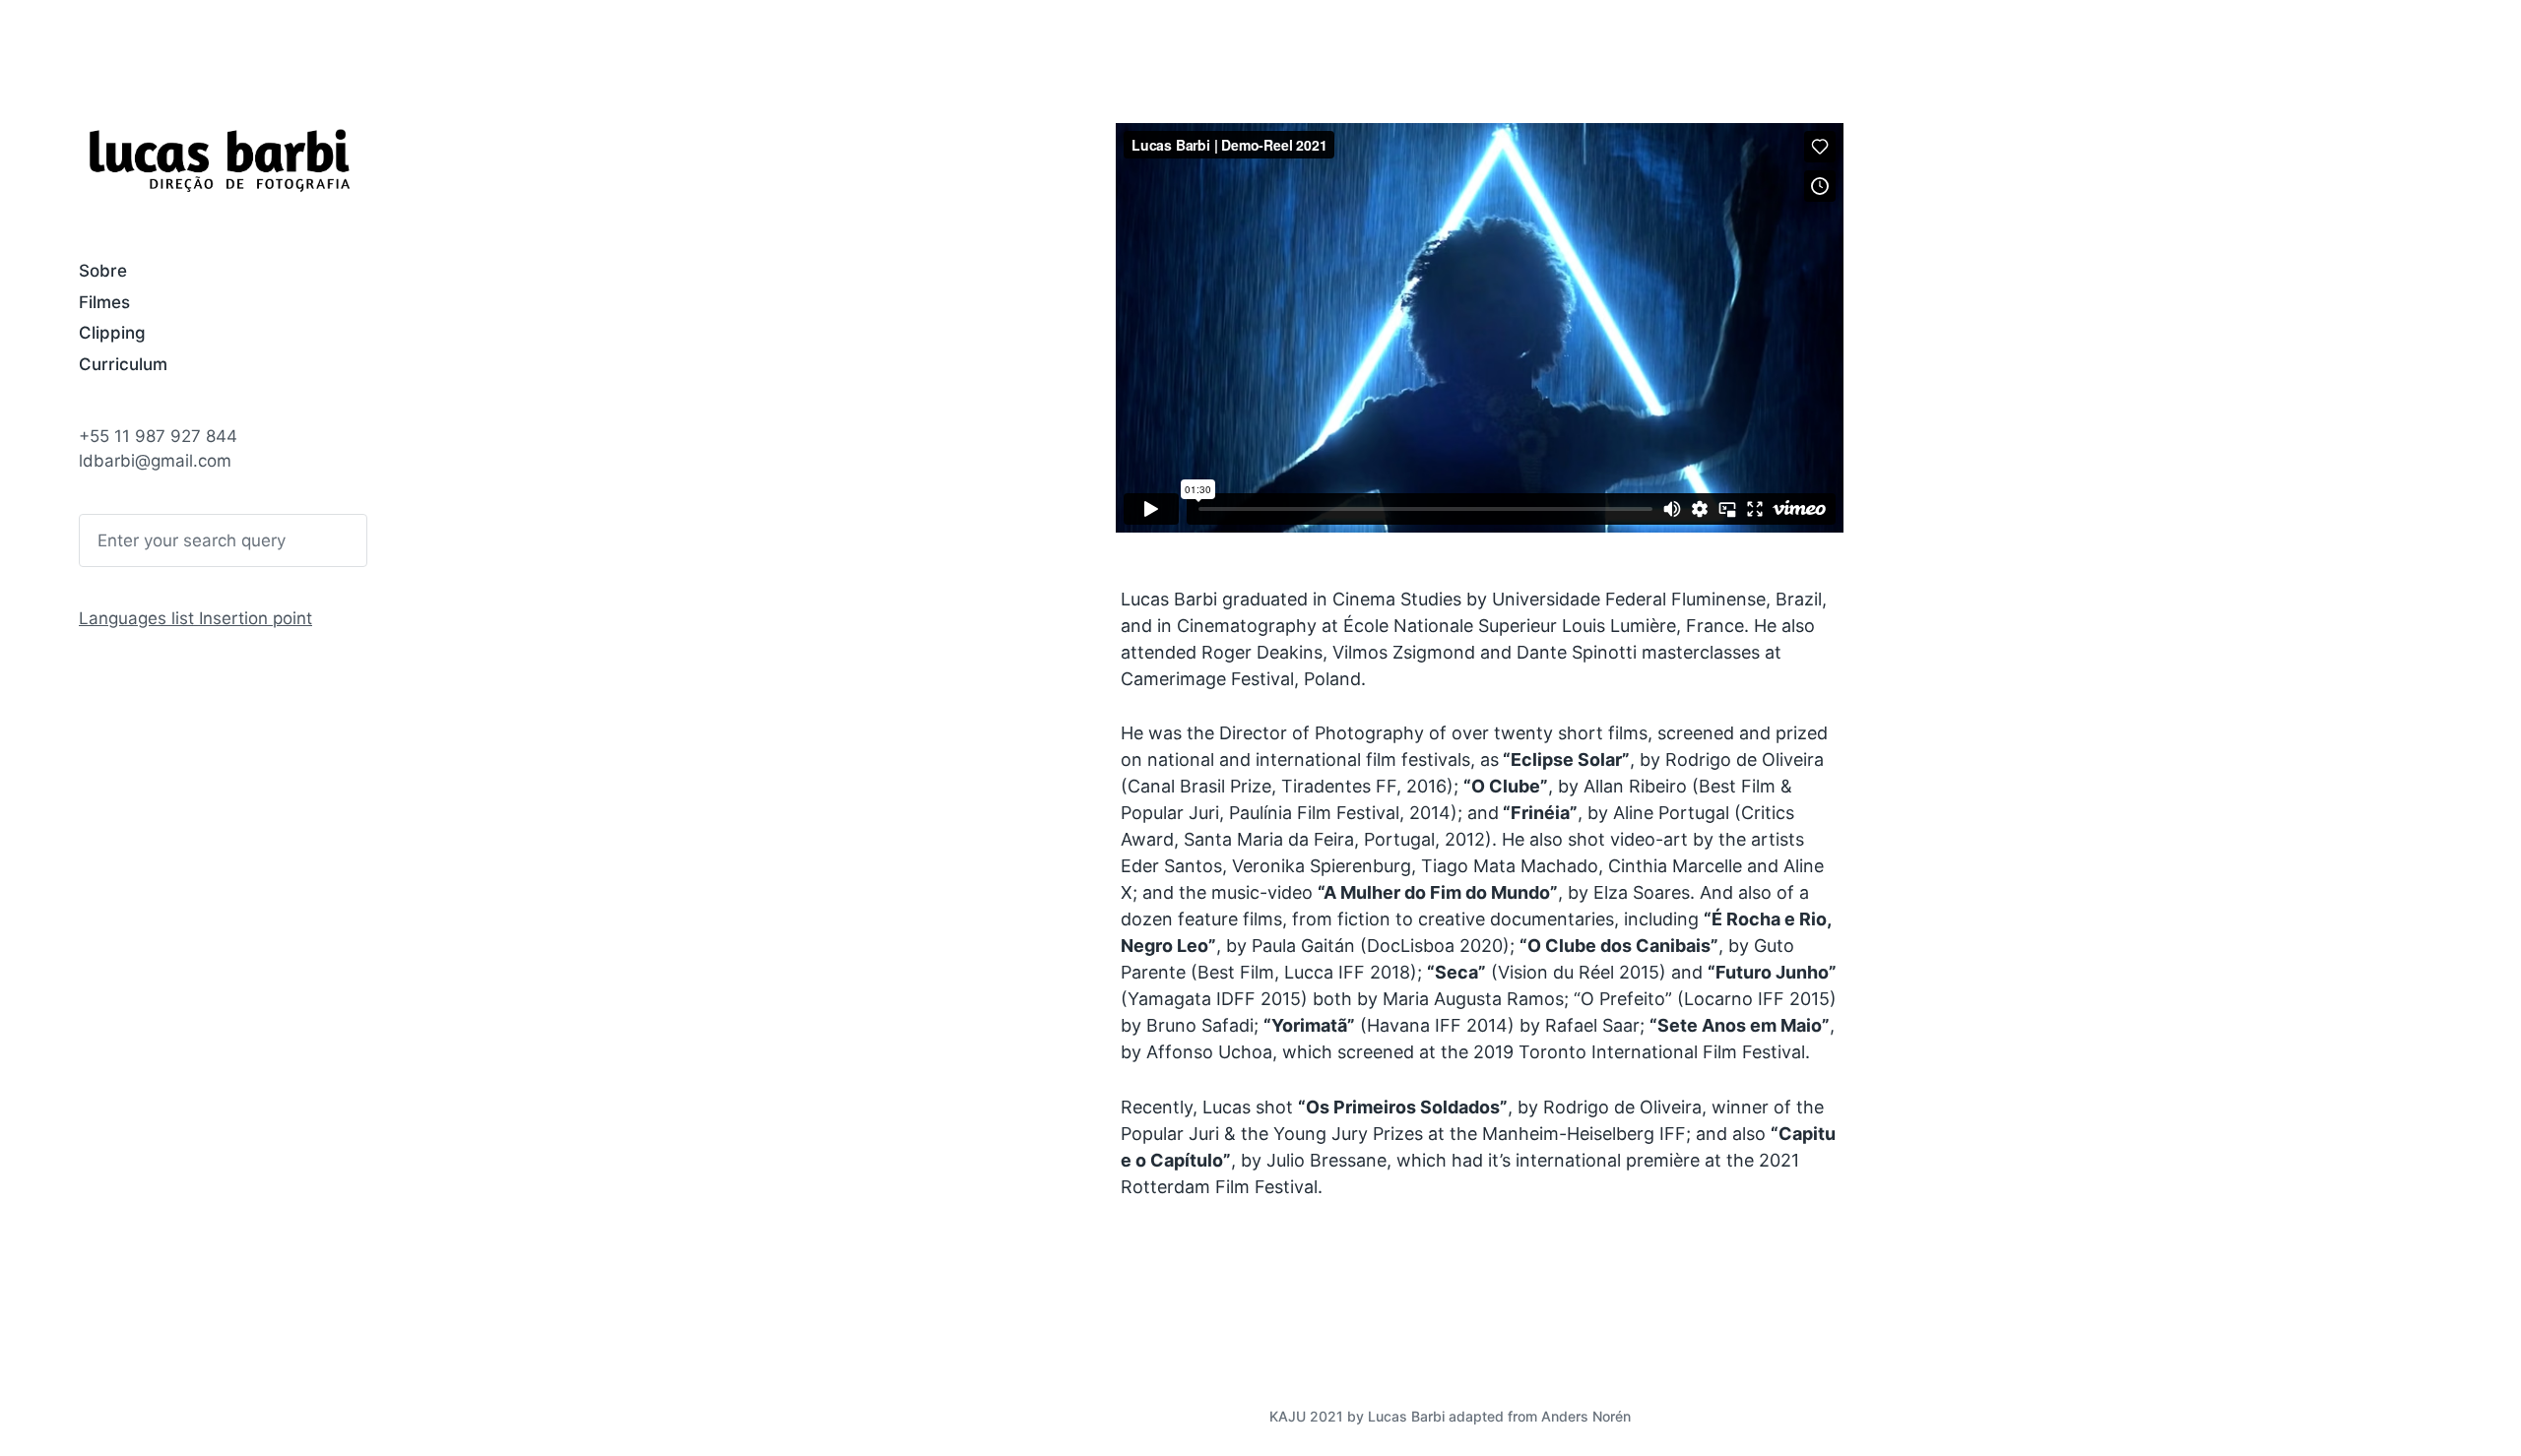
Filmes (104, 302)
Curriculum (123, 364)
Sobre (103, 271)
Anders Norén (1586, 1416)
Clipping (112, 333)
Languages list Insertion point (195, 618)
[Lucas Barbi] (219, 160)
